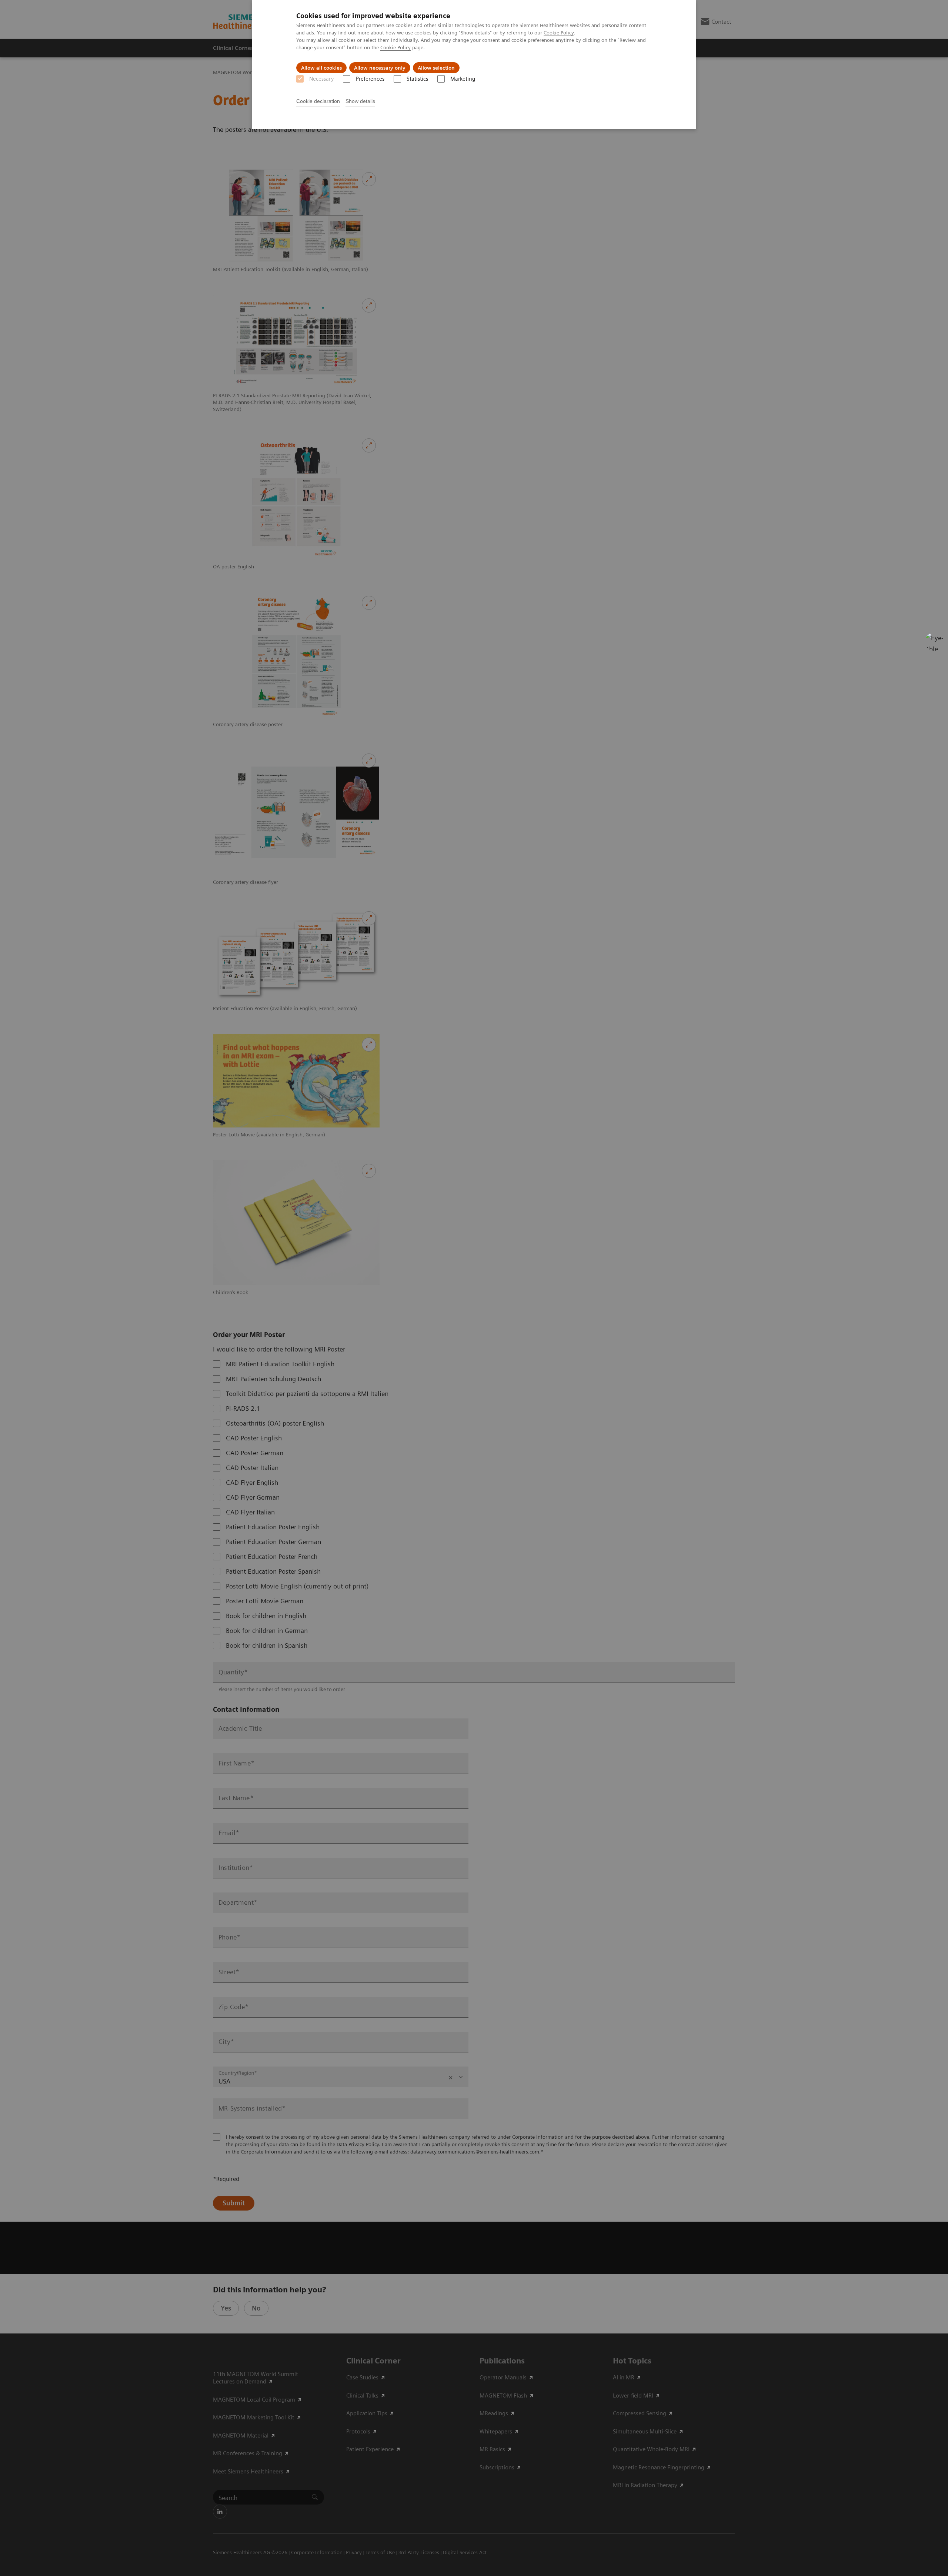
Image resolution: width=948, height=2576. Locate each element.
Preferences (370, 79)
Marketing (463, 79)
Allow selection (436, 68)
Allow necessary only (380, 68)
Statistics (417, 79)
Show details (360, 101)
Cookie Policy (559, 33)
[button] (934, 642)
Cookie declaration (318, 101)
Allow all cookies (321, 68)
